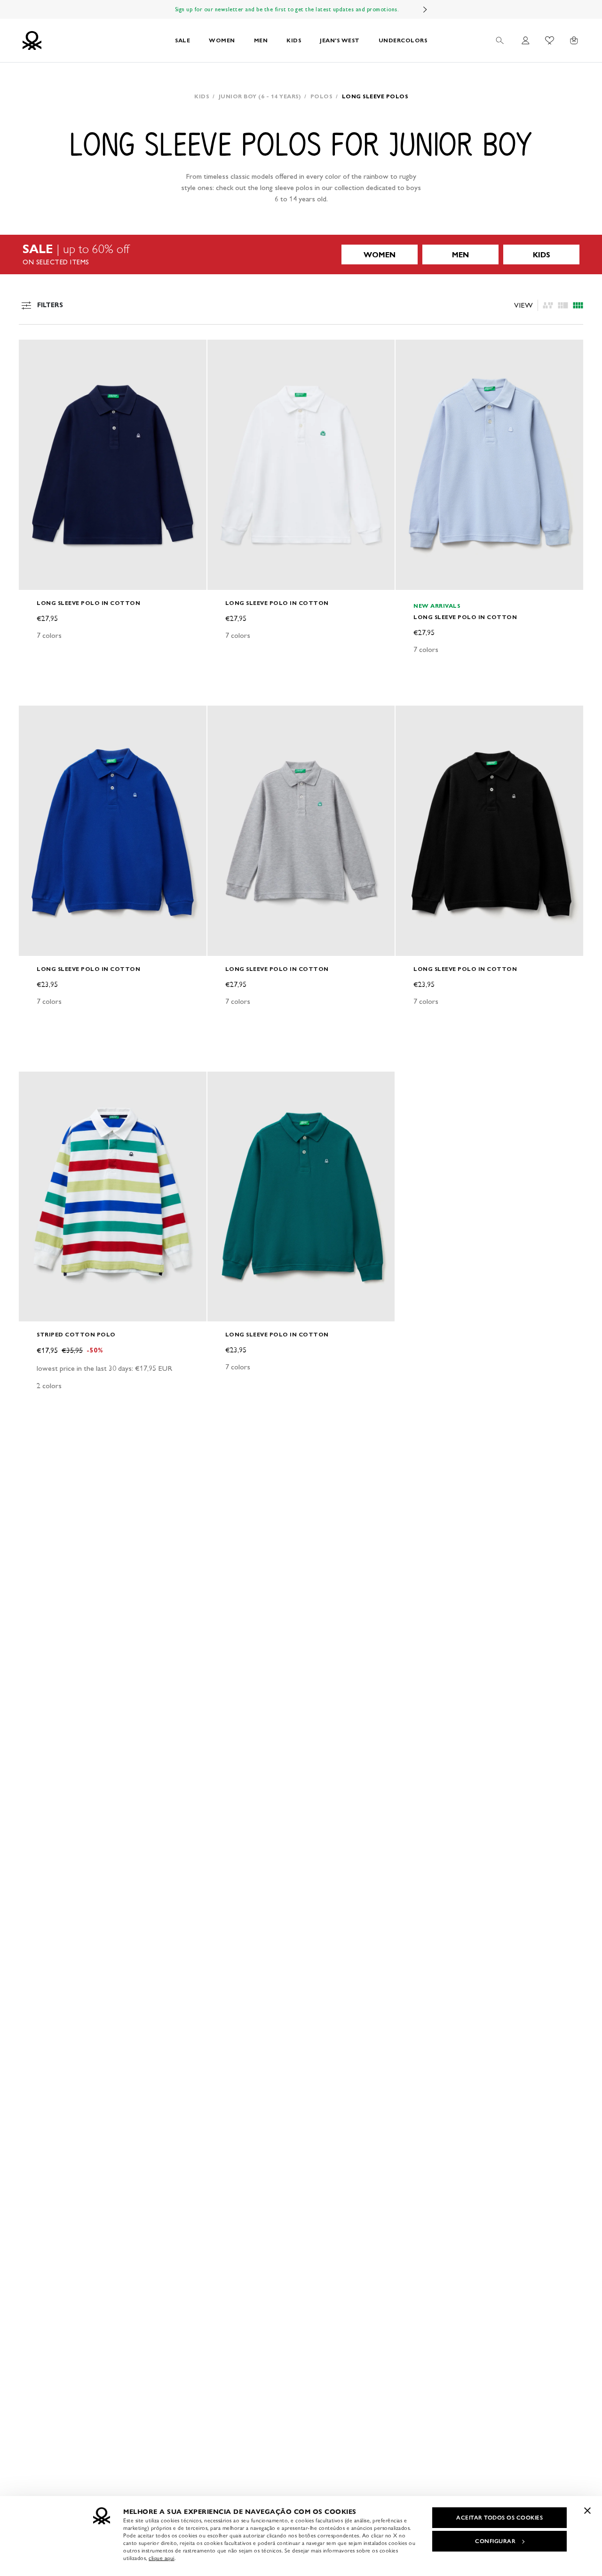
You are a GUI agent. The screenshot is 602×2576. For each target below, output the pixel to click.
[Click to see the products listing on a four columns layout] (563, 305)
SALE (182, 40)
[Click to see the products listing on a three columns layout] (578, 305)
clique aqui (162, 2558)
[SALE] (301, 254)
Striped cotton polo (76, 1334)
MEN (261, 40)
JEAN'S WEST (340, 40)
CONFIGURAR (495, 2541)
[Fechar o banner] (587, 2511)
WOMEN (222, 40)
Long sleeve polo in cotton (88, 603)
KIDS (294, 40)
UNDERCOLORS (403, 40)
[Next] (425, 9)
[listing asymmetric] (548, 305)
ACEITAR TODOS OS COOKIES (499, 2518)
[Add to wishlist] (34, 352)
